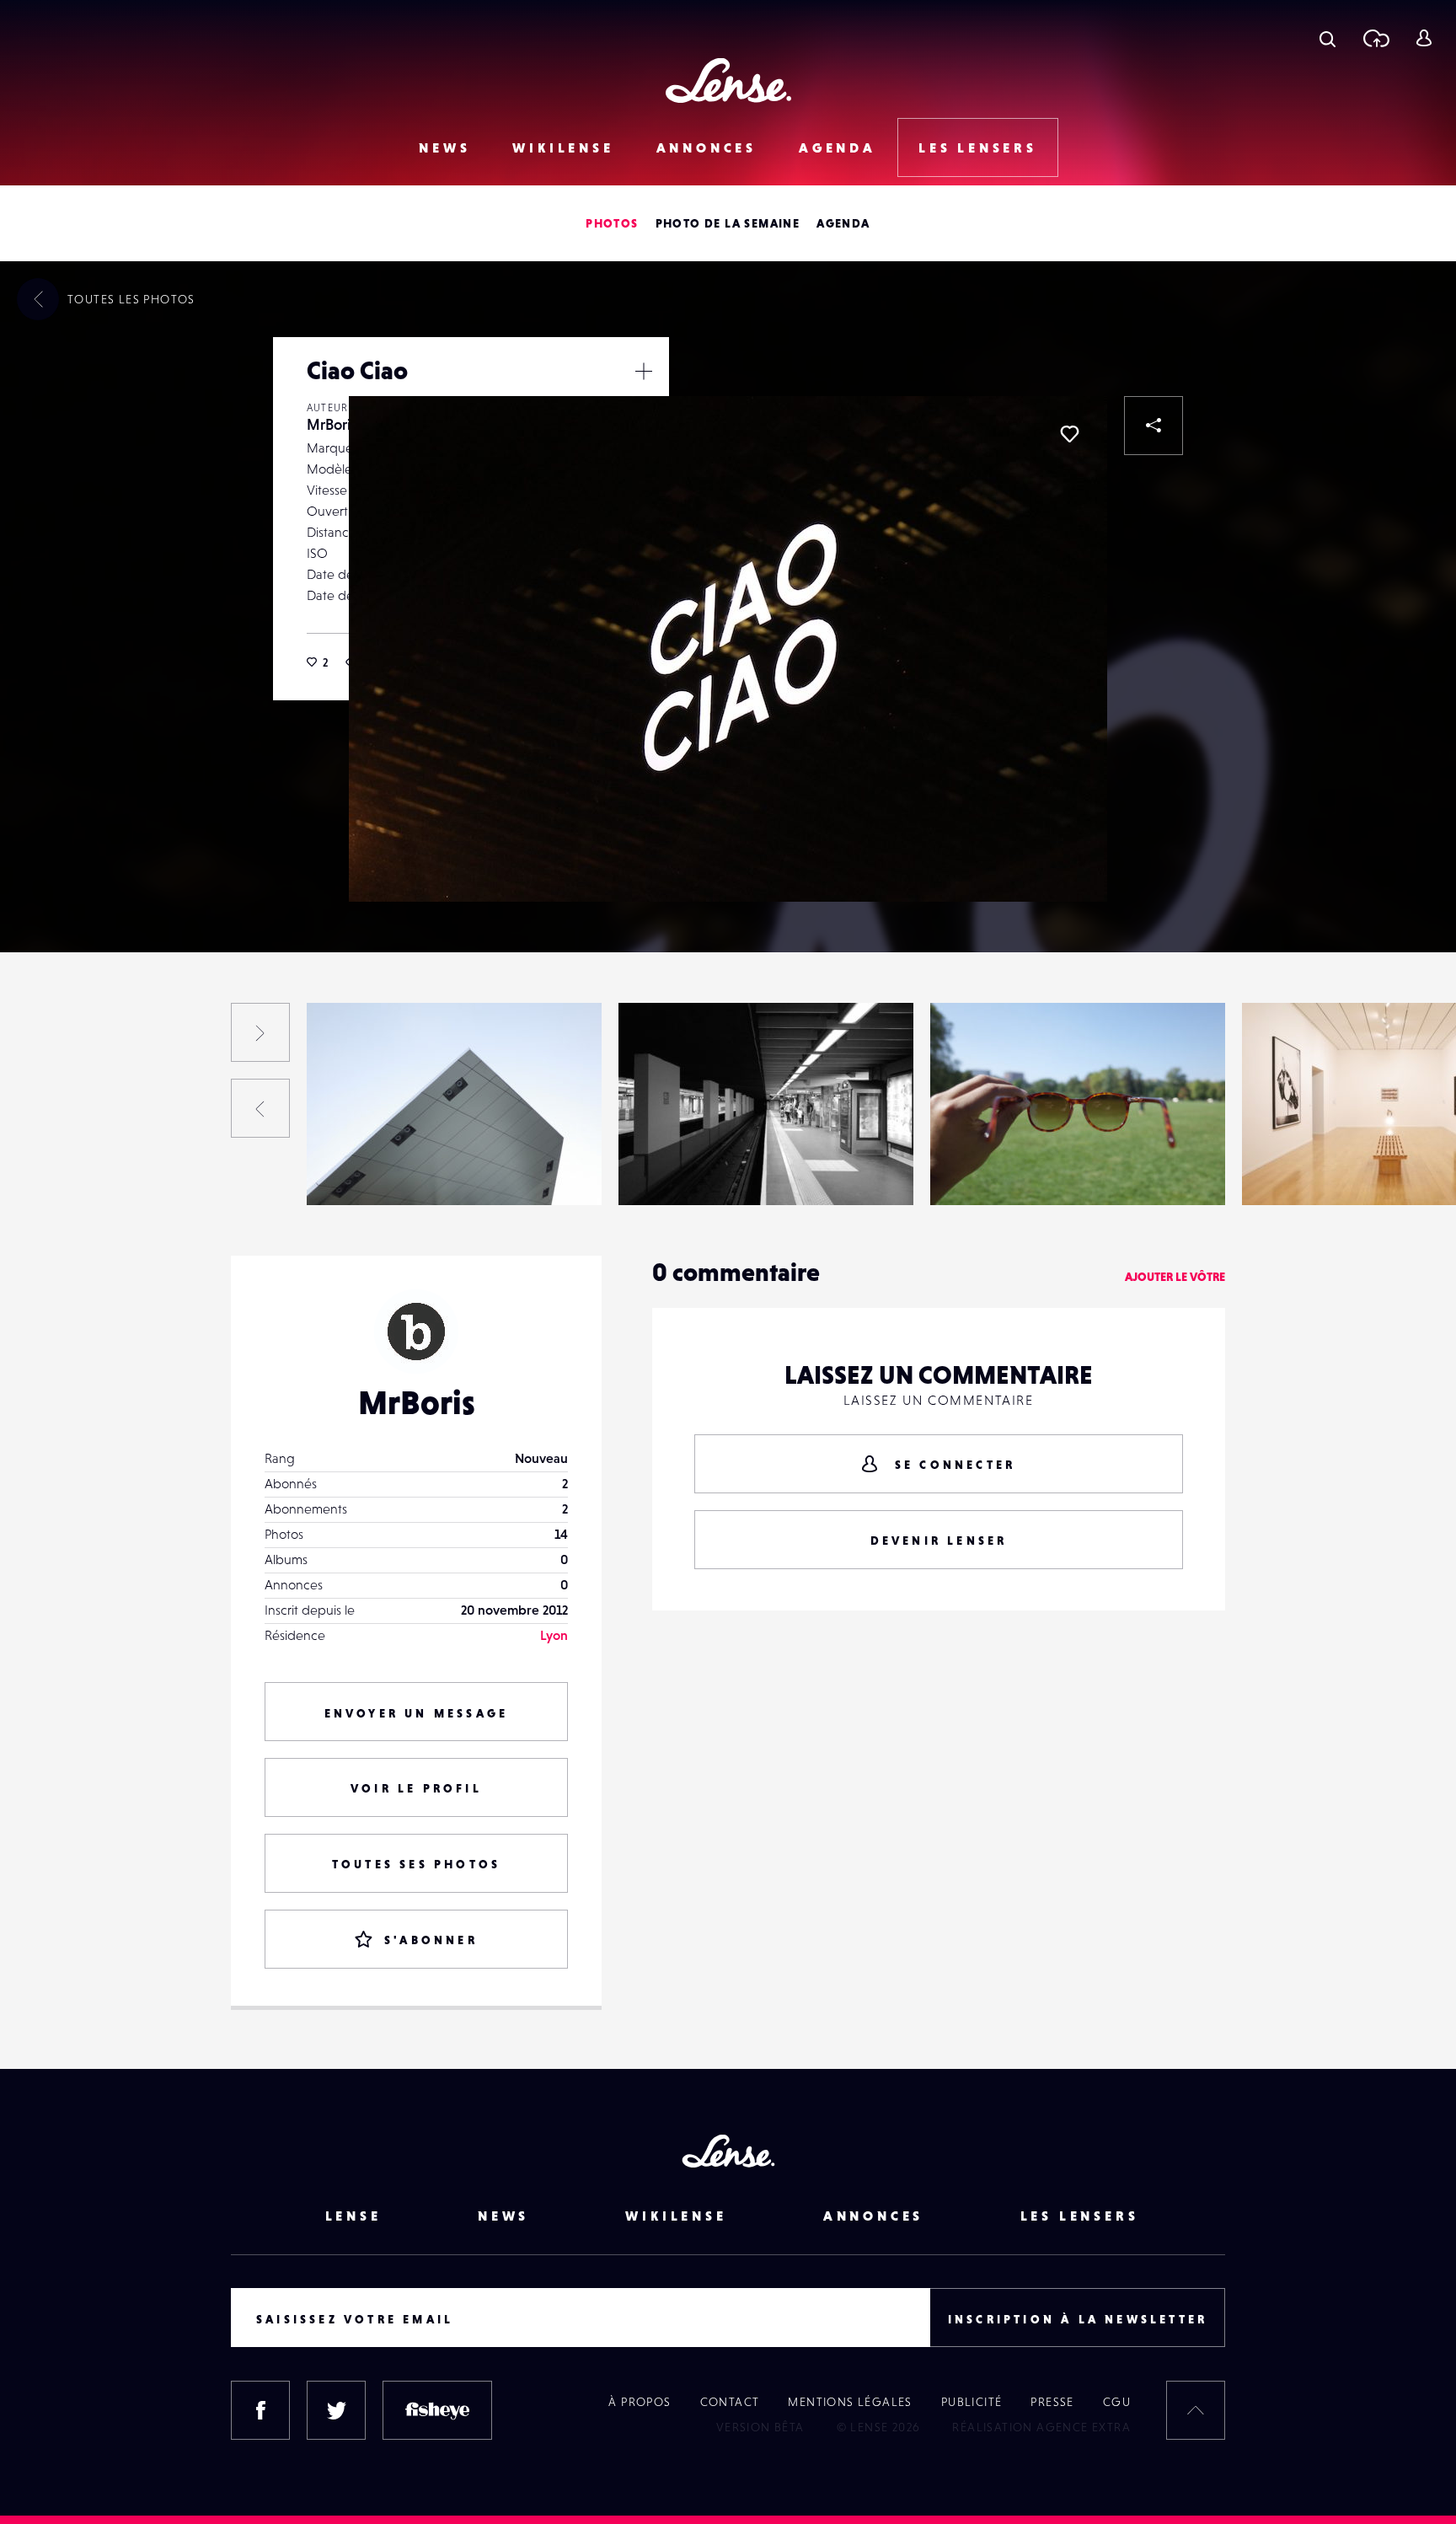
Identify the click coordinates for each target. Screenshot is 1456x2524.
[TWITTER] (336, 2410)
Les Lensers (978, 147)
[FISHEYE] (437, 2410)
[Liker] (1069, 434)
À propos (640, 2402)
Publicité (972, 2402)
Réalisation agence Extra (1041, 2427)
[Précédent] (260, 1108)
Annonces (707, 147)
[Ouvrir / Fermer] (644, 371)
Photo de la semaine (728, 223)
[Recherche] (1328, 38)
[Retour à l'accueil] (728, 80)
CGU (1117, 2402)
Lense (353, 2216)
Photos (612, 223)
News (444, 147)
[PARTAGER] (1154, 426)
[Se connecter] (1424, 38)
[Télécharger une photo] (1376, 38)
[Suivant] (260, 1032)
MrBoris (332, 424)
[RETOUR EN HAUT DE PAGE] (1196, 2410)
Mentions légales (850, 2402)
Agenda (838, 147)
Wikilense (563, 147)
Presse (1052, 2402)
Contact (730, 2402)
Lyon (554, 1635)
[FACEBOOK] (260, 2410)
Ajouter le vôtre (1175, 1277)
